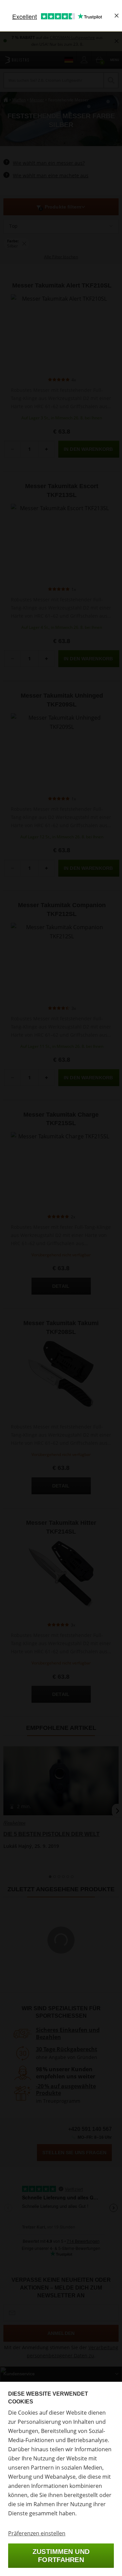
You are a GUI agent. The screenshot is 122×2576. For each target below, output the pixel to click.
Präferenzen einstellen (37, 2533)
